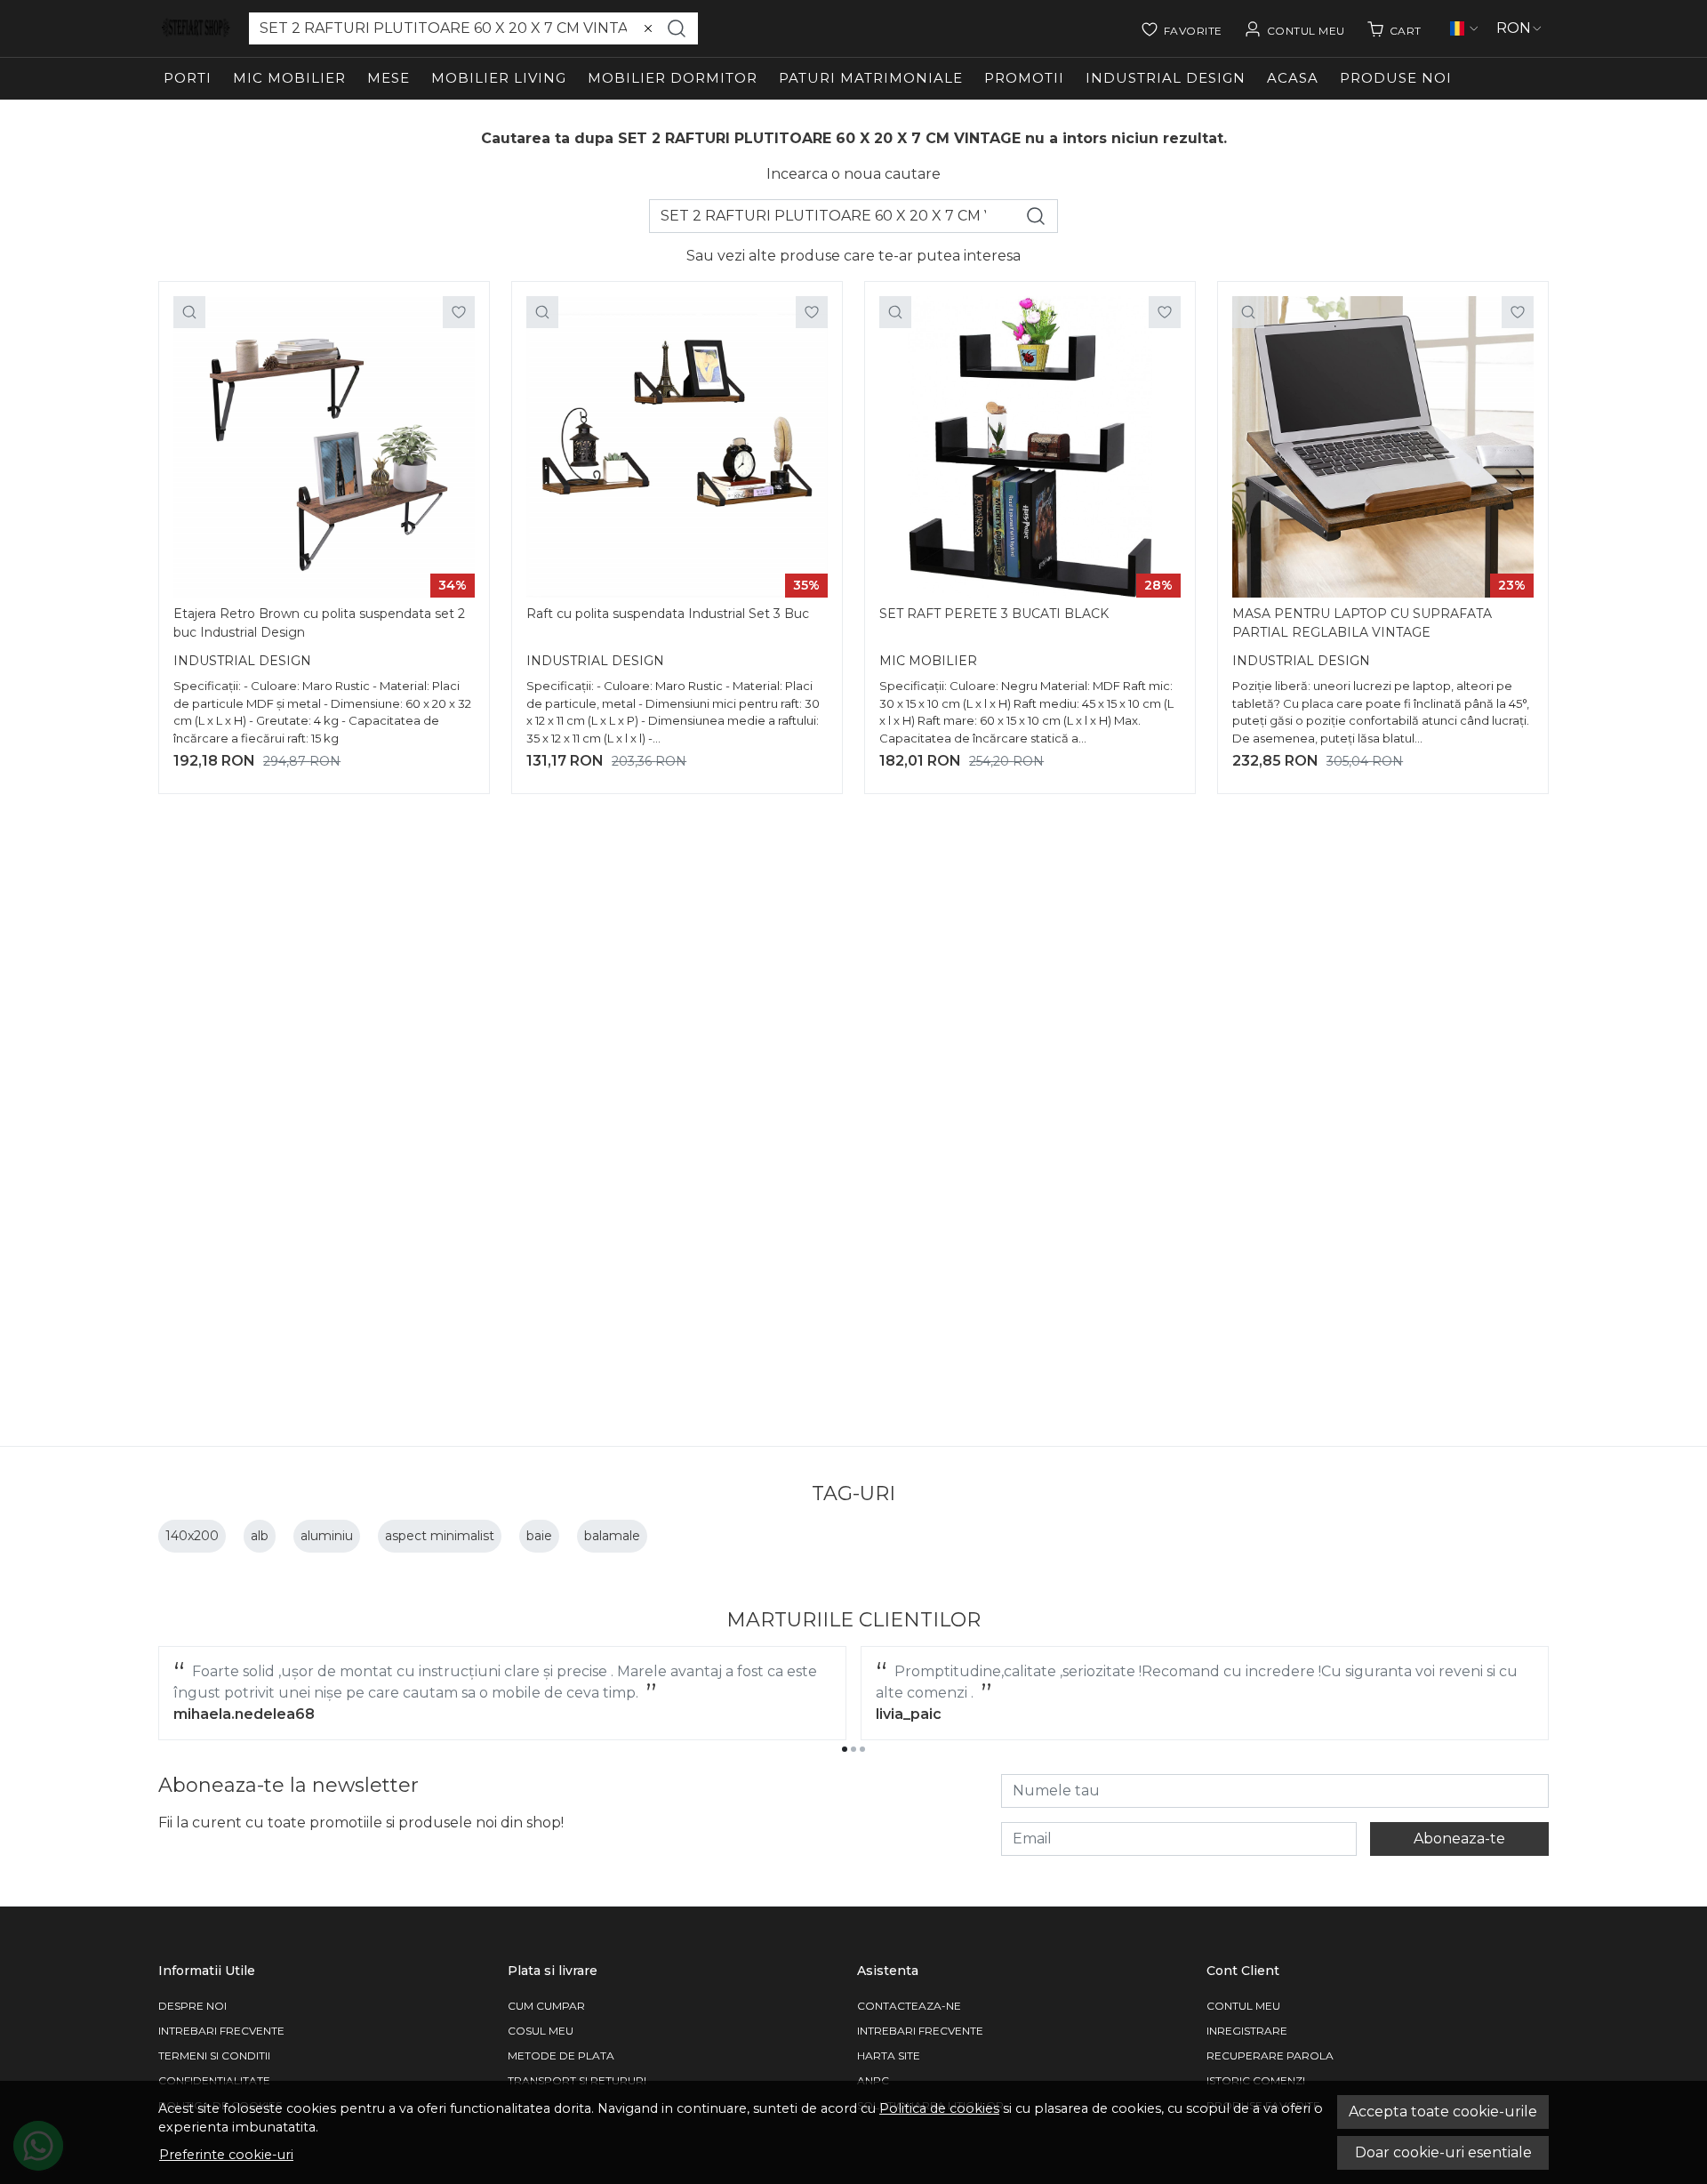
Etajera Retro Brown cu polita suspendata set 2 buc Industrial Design (319, 623)
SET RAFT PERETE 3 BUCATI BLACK (994, 614)
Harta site (889, 2056)
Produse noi (1396, 78)
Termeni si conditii (214, 2056)
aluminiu (327, 1536)
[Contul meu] (1294, 28)
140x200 (192, 1536)
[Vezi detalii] (189, 312)
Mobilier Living (499, 78)
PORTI (188, 78)
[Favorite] (1182, 28)
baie (539, 1536)
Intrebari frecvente (221, 2031)
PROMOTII (1024, 78)
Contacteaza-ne (909, 2006)
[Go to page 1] (845, 1749)
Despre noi (192, 2006)
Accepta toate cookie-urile (1443, 2112)
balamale (612, 1536)
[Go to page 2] (853, 1749)
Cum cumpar (546, 2006)
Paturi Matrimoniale (871, 78)
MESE (389, 78)
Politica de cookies (939, 2108)
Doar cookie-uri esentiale (1443, 2152)
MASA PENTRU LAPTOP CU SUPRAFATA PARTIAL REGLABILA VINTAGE (1362, 623)
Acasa (1293, 78)
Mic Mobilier (289, 78)
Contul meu (1243, 2006)
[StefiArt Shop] (196, 28)
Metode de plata (561, 2056)
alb (260, 1536)
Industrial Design (1166, 78)
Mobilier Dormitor (673, 78)
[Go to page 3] (862, 1749)
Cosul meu (541, 2031)
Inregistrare (1247, 2031)
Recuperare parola (1270, 2056)
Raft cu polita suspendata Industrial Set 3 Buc (668, 614)
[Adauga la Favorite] (459, 312)
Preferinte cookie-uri (226, 2155)
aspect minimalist (440, 1536)
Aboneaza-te (1459, 1839)
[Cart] (1394, 28)
